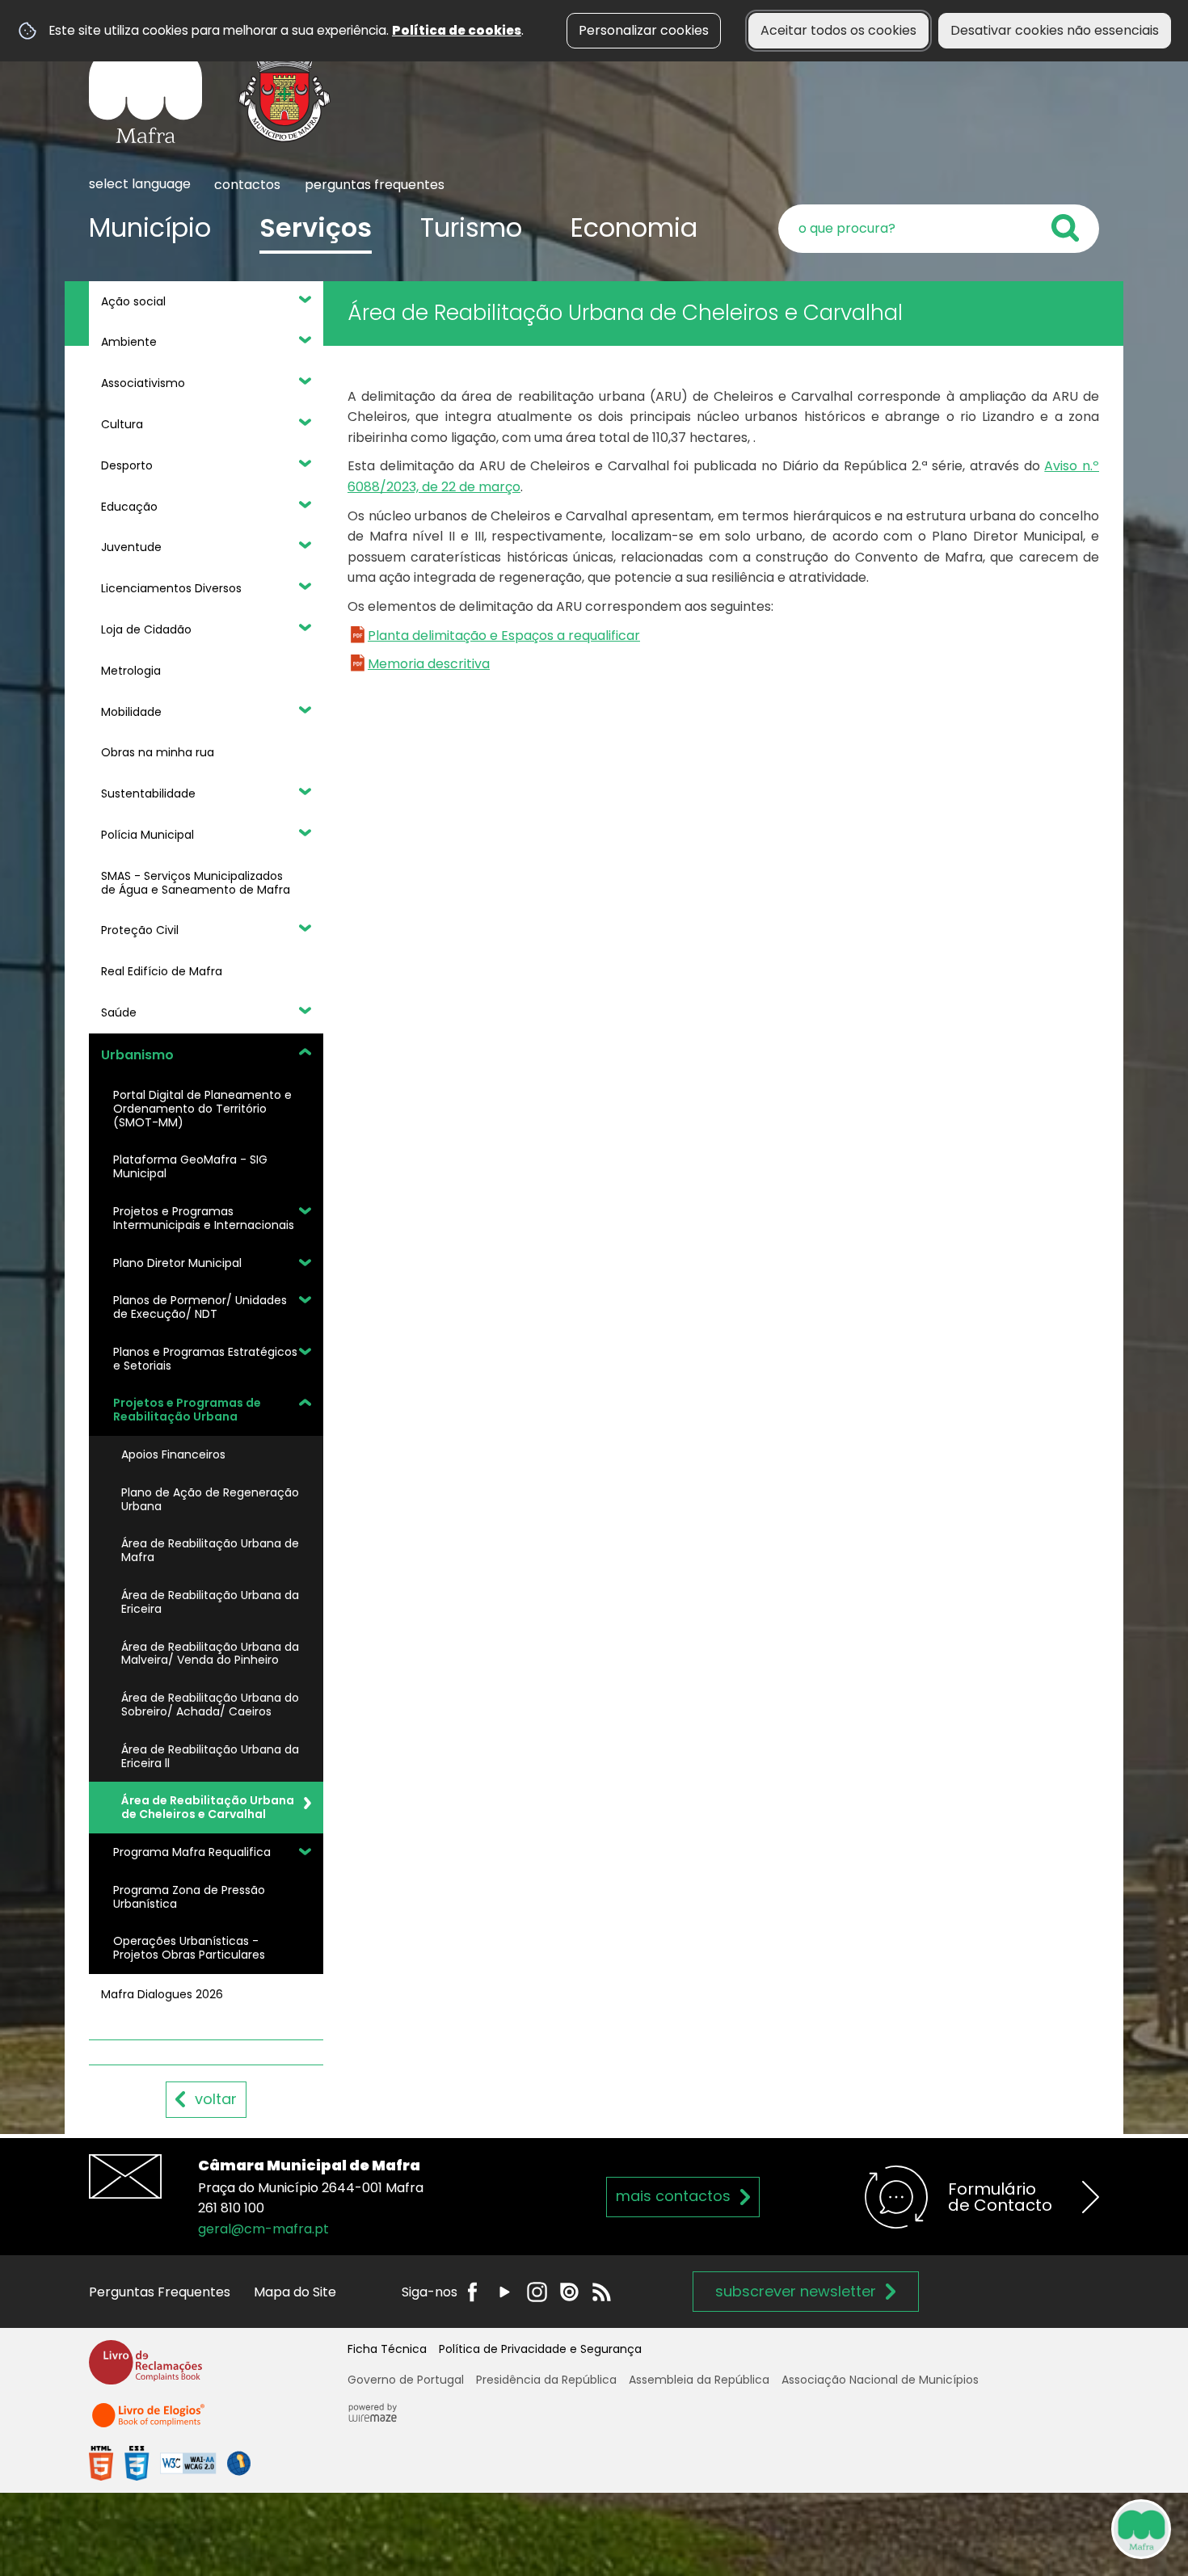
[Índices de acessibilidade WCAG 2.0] (170, 2462)
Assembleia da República (699, 2380)
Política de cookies (457, 30)
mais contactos (673, 2196)
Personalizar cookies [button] (644, 30)
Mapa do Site (295, 2292)
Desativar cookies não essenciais (1055, 30)
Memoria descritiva (429, 664)
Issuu (569, 2292)
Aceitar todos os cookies (838, 30)
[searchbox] (939, 229)
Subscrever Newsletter (796, 2291)
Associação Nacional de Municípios (880, 2380)
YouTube (505, 2292)
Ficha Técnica (387, 2349)
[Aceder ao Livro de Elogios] (150, 2423)
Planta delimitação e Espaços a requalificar (504, 636)
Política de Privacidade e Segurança (540, 2349)
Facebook (472, 2292)
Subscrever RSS (602, 2292)
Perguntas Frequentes (160, 2292)
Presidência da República (546, 2380)
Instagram (537, 2292)
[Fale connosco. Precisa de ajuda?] (1000, 2528)
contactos (247, 185)
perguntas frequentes (375, 185)
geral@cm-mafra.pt (263, 2229)
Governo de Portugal (406, 2380)
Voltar (216, 2099)
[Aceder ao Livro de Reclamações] (145, 2370)
